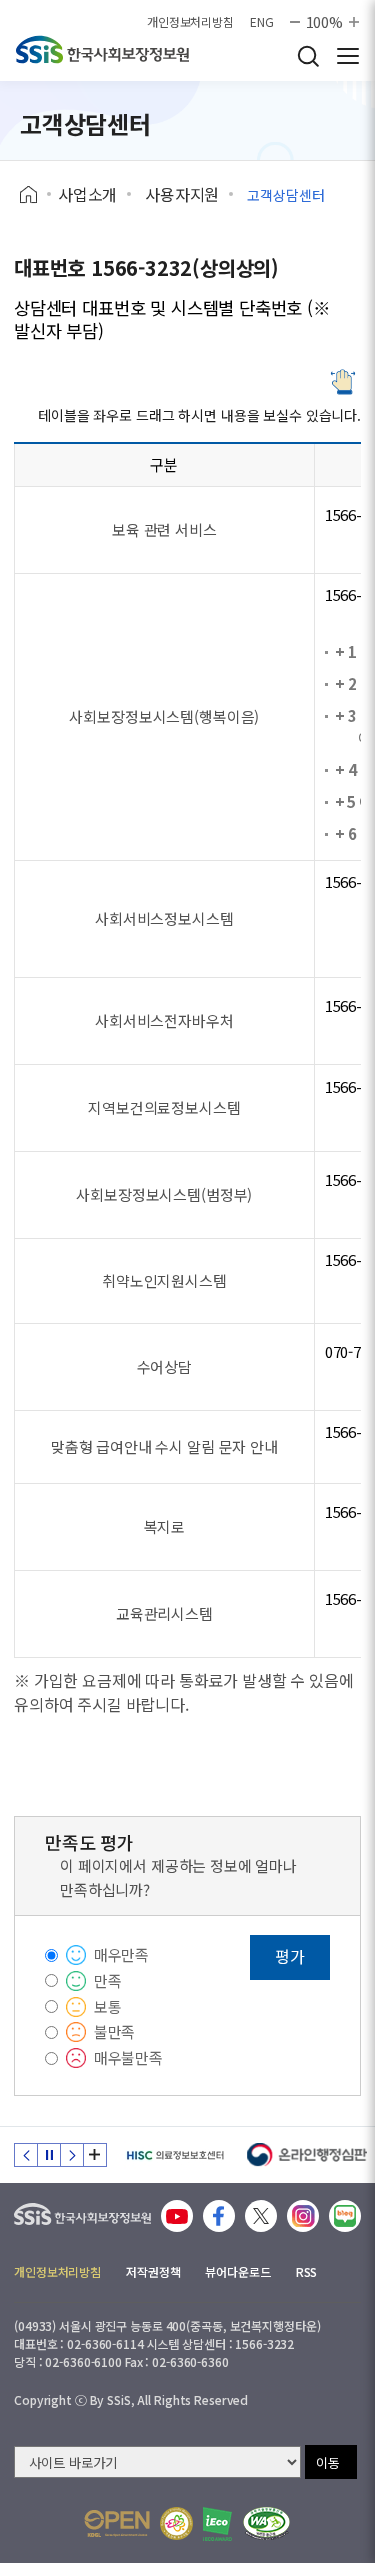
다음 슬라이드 (72, 2155)
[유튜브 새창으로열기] (177, 2216)
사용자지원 (182, 194)
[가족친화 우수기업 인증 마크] (176, 2523)
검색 (308, 56)
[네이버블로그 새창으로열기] (345, 2216)
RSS (307, 2271)
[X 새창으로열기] (261, 2216)
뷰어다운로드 (237, 2271)
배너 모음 (95, 2155)
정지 (49, 2155)
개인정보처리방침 (190, 22)
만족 (108, 1980)
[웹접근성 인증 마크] (266, 2523)
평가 (290, 1956)
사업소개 (87, 194)
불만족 (115, 2031)
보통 (108, 2006)
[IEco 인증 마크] (217, 2524)
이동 (328, 2462)
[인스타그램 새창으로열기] (303, 2216)
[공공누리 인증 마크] (117, 2523)
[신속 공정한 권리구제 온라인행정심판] (307, 2155)
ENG (262, 22)
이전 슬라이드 (26, 2155)
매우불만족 (128, 2057)
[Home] (35, 195)
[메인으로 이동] (82, 2209)
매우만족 (121, 1954)
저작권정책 (153, 2271)
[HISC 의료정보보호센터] (174, 2155)
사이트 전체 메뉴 (348, 56)
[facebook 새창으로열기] (219, 2216)
